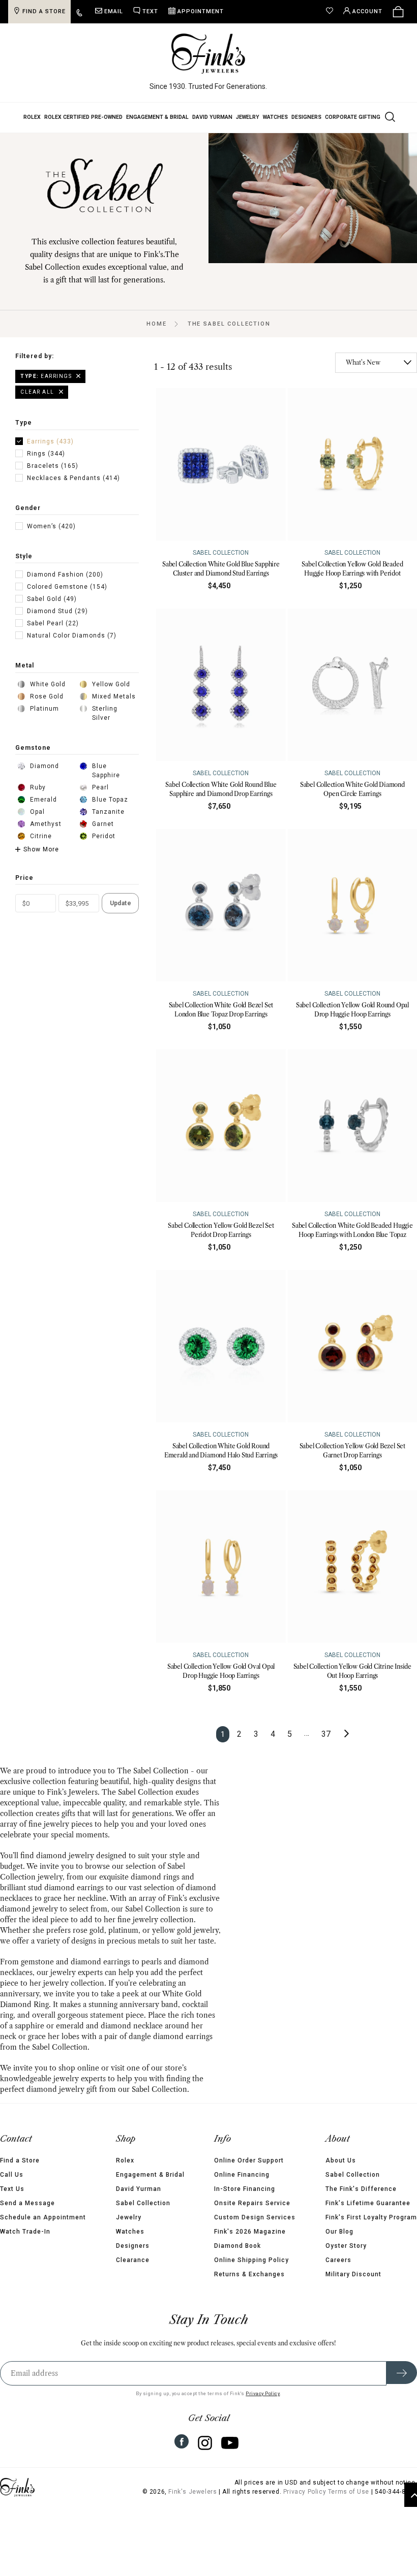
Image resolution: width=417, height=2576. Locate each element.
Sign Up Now (308, 1364)
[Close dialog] (394, 1182)
